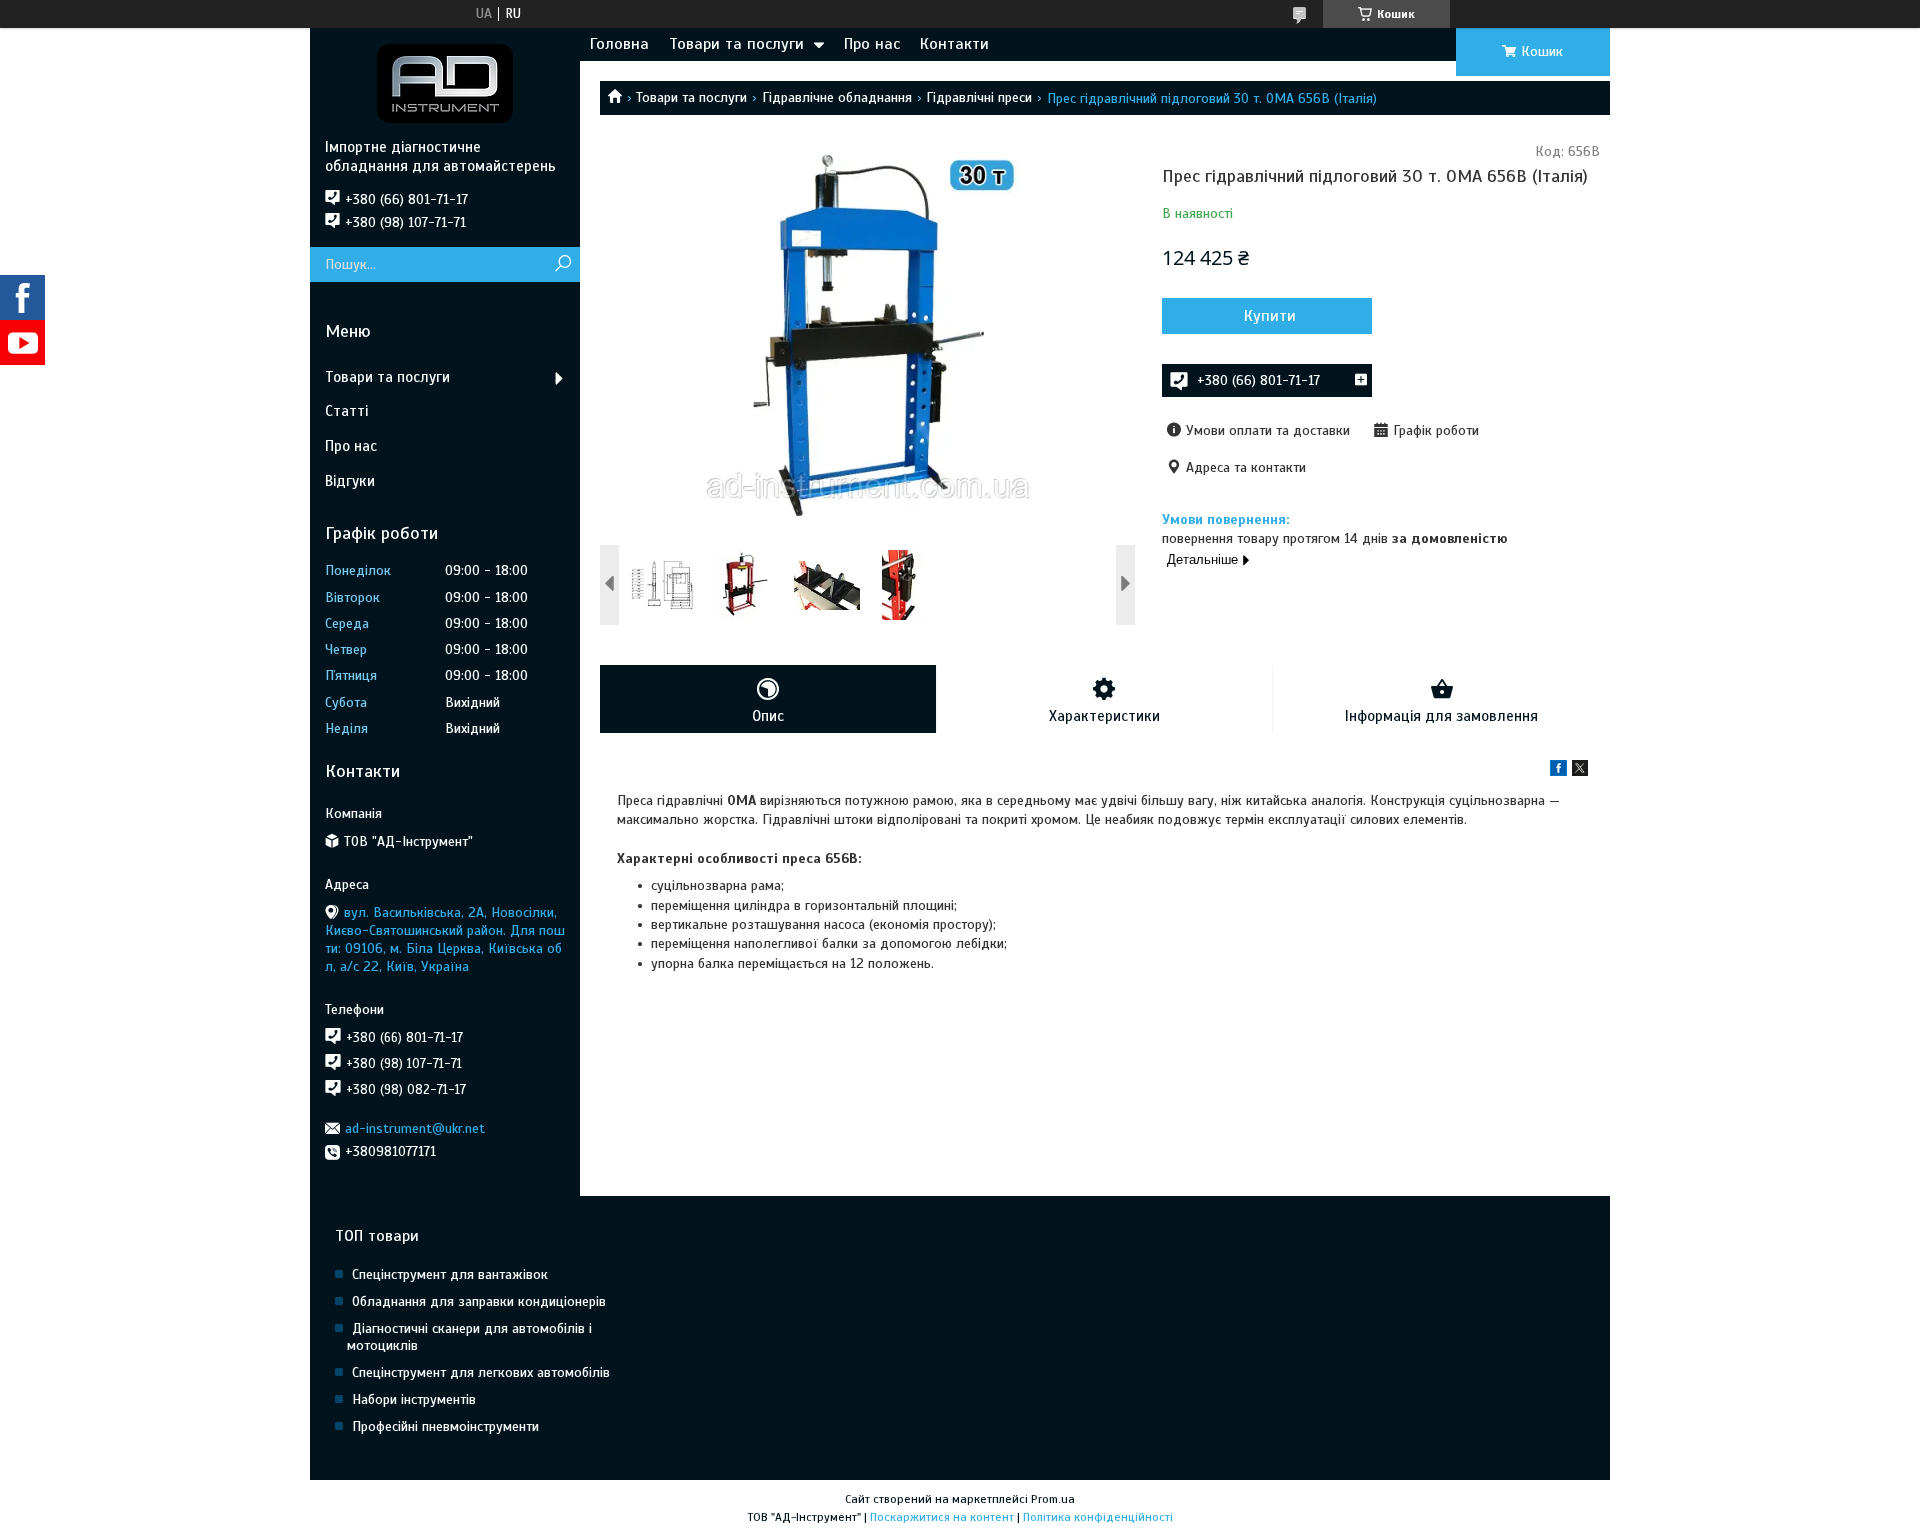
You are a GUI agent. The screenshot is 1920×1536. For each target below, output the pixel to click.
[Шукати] (562, 264)
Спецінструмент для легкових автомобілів (481, 1372)
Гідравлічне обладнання (837, 97)
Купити (1270, 316)
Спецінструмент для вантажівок (450, 1274)
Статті (346, 411)
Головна (619, 44)
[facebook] (1558, 771)
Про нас (872, 44)
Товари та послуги (736, 44)
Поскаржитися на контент (942, 1517)
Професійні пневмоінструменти (445, 1426)
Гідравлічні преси (979, 97)
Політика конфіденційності (1098, 1517)
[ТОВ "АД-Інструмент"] (445, 83)
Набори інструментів (414, 1399)
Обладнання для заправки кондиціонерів (479, 1301)
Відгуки (350, 481)
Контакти (954, 44)
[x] (1580, 771)
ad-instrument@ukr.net (415, 1128)
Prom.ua (1053, 1499)
